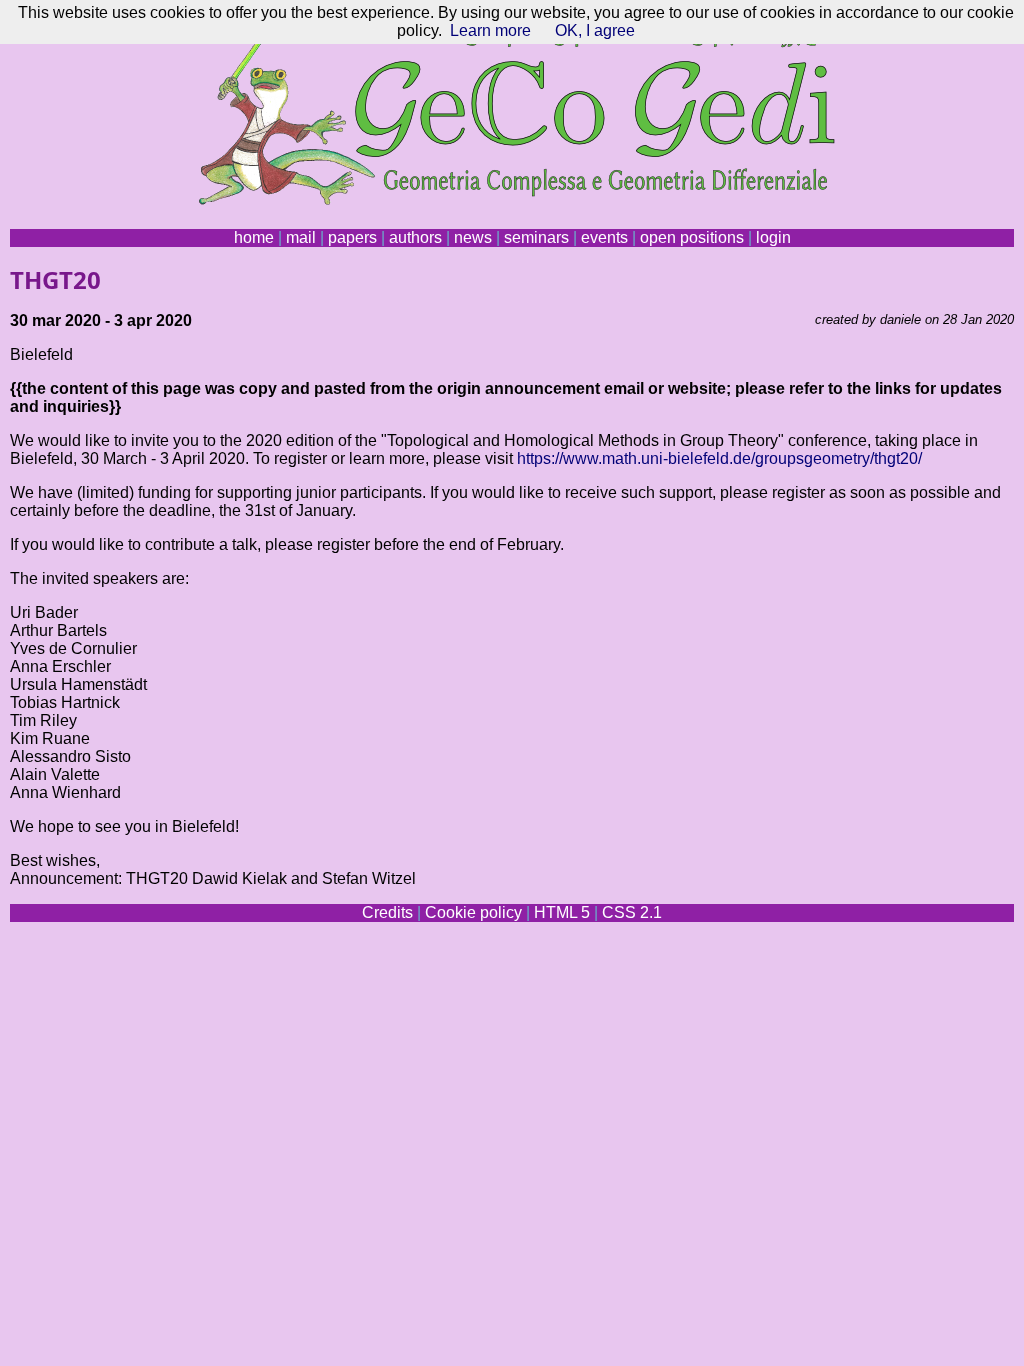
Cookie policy (473, 912)
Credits (387, 912)
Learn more (490, 30)
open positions (692, 237)
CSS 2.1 (632, 912)
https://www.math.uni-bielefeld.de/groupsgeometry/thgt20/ (719, 458)
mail (301, 237)
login (773, 237)
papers (352, 237)
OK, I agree (595, 30)
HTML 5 (562, 912)
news (473, 237)
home (254, 237)
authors (415, 237)
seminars (536, 237)
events (604, 237)
